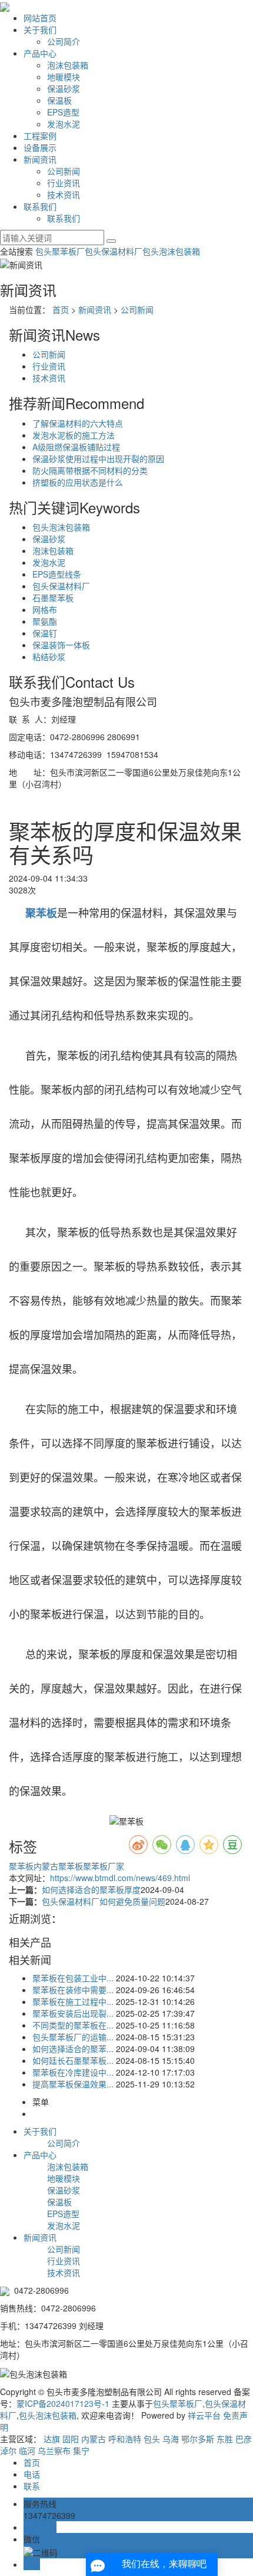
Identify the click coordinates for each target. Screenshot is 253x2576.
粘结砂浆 (49, 657)
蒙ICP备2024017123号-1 (63, 2403)
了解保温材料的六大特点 (78, 423)
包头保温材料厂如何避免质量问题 (104, 1901)
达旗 (52, 2439)
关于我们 (40, 29)
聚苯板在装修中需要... (73, 1990)
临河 (27, 2450)
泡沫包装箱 (68, 65)
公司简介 (64, 41)
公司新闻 (64, 171)
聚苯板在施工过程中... (73, 2001)
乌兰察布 (54, 2450)
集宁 (81, 2450)
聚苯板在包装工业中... (73, 1978)
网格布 (45, 609)
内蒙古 (94, 2439)
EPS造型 (63, 112)
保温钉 (45, 633)
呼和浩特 (125, 2439)
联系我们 (40, 206)
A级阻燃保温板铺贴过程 (76, 447)
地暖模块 (64, 77)
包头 (152, 2439)
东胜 (225, 2439)
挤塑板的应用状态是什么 (78, 482)
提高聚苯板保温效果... (73, 2084)
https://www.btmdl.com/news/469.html (120, 1878)
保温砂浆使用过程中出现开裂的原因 (98, 459)
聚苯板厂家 (104, 1866)
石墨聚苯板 (53, 598)
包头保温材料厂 (114, 251)
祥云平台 (204, 2415)
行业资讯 (64, 183)
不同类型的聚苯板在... (73, 2025)
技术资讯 (64, 194)
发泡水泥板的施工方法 (74, 435)
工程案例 (40, 136)
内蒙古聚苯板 (58, 1866)
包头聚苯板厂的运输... (73, 2037)
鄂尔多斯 (198, 2439)
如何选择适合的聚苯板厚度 (91, 1889)
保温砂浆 (64, 88)
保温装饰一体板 (61, 645)
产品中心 (40, 53)
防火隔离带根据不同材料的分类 (90, 470)
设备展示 (40, 147)
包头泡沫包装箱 (171, 251)
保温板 (59, 100)
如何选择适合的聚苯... (73, 2049)
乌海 (171, 2439)
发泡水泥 (64, 124)
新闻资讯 (40, 159)
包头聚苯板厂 (60, 251)
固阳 (71, 2439)
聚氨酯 (45, 621)
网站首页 (40, 18)
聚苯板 (21, 1866)
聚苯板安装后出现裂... (73, 2013)
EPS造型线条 (57, 574)
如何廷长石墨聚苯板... (73, 2060)
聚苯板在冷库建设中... (73, 2072)
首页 (61, 309)
